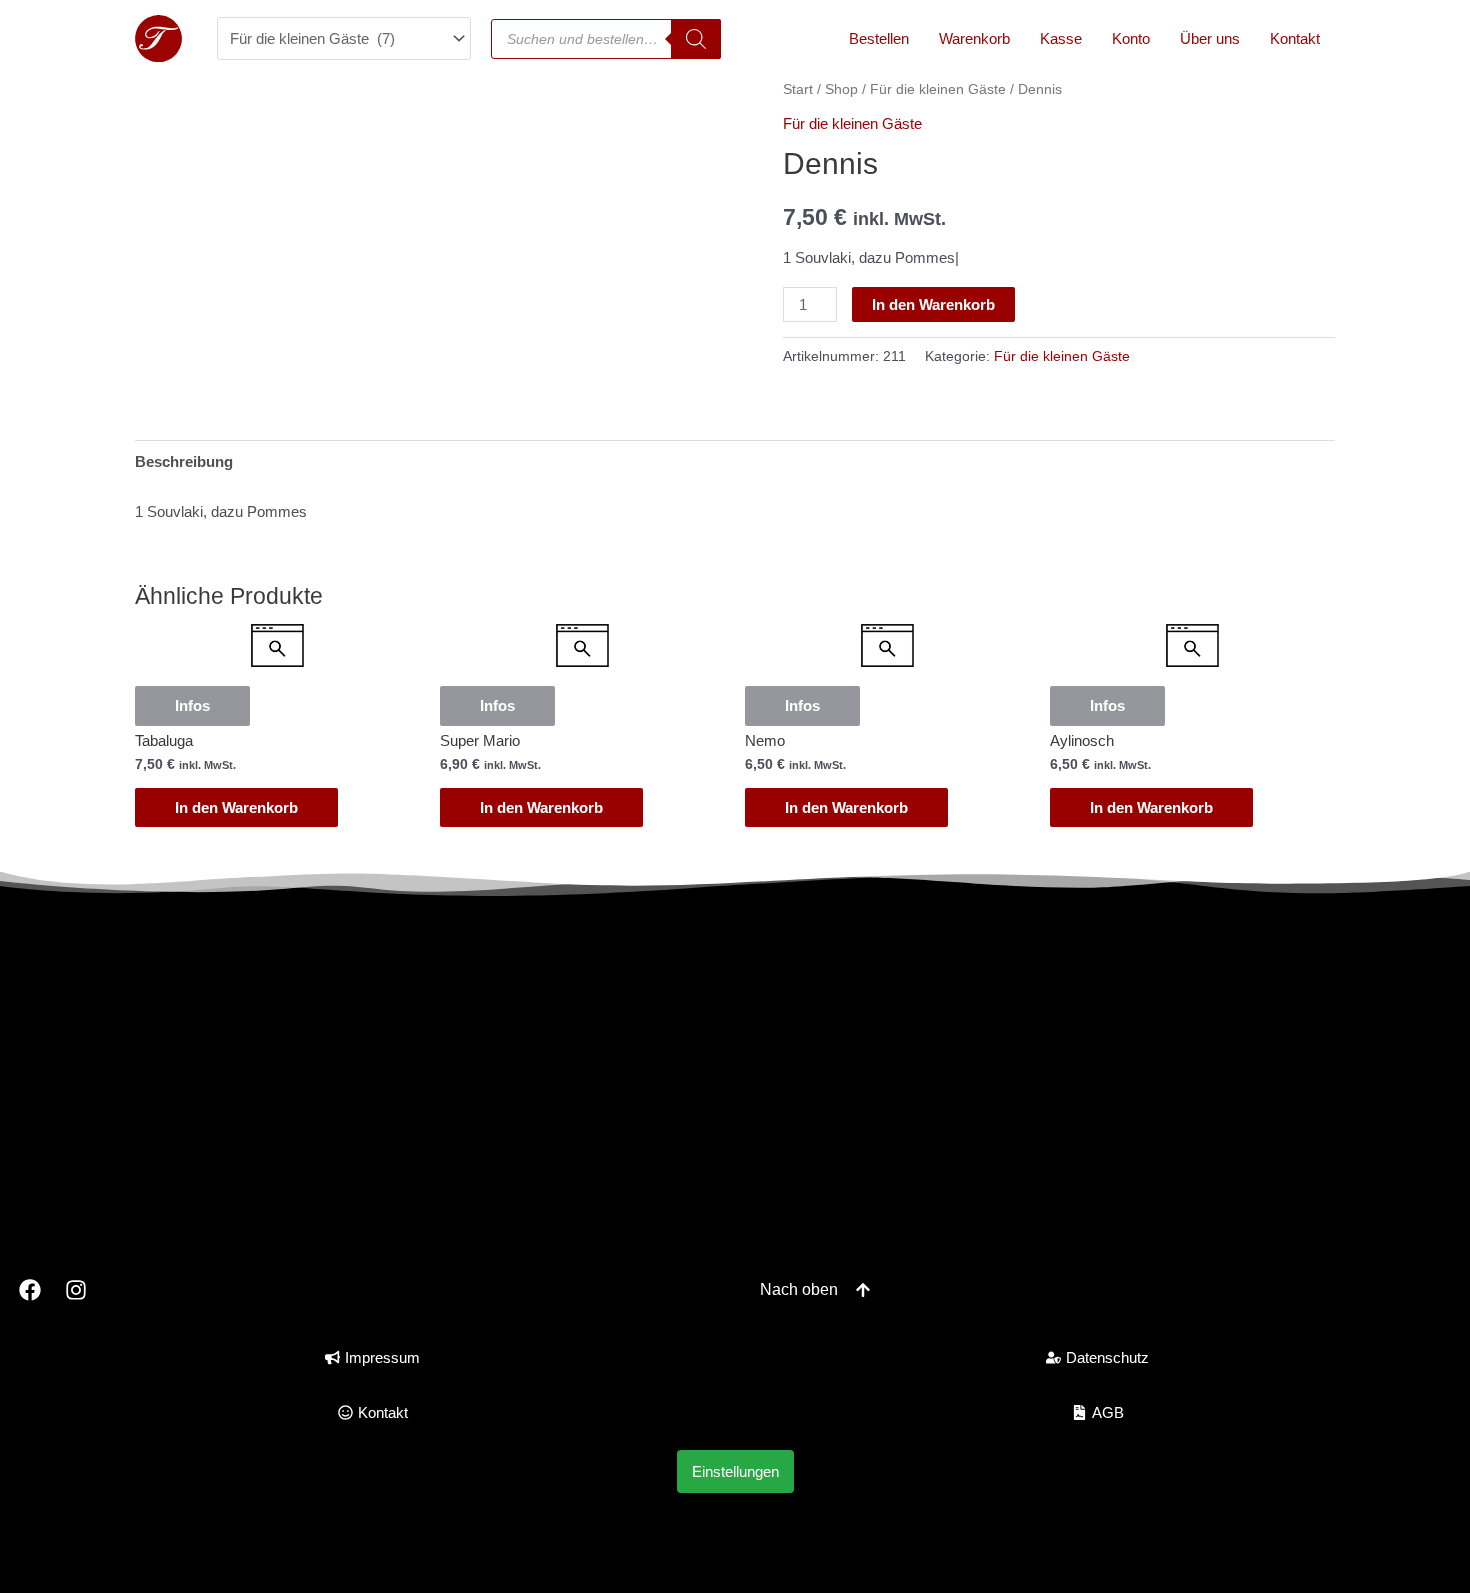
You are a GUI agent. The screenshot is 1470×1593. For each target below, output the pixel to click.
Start (798, 89)
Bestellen (879, 38)
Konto (1131, 38)
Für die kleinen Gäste (938, 89)
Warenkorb (974, 38)
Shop (841, 89)
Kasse (1061, 38)
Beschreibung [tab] (184, 461)
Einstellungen (735, 1471)
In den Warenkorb (933, 304)
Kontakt (1295, 38)
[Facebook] (30, 1290)
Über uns (1210, 38)
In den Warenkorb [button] (236, 807)
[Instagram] (77, 1290)
